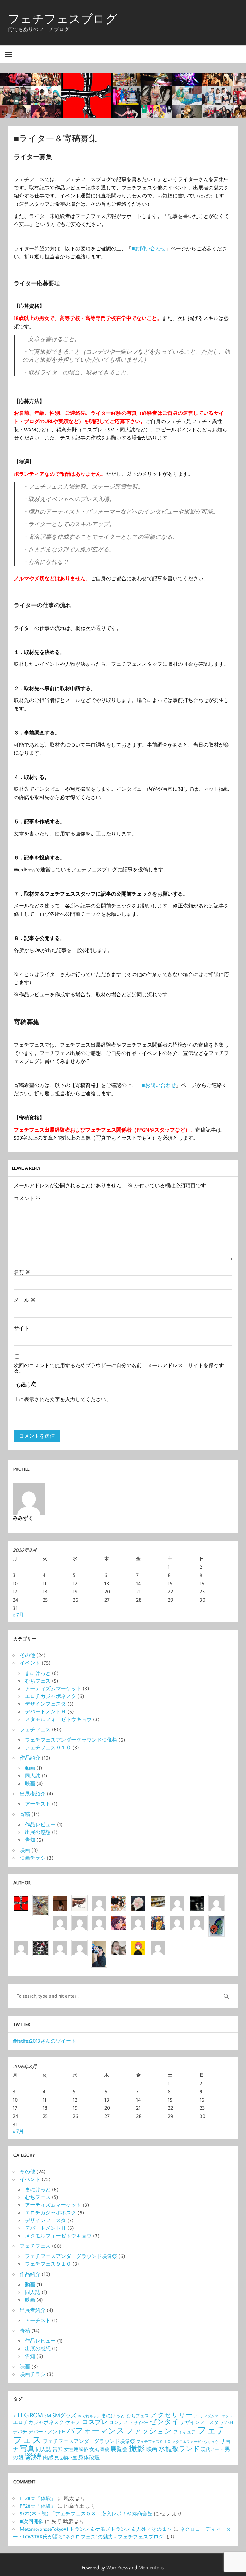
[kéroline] (41, 1945)
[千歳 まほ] (197, 1919)
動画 (30, 1768)
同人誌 (33, 1776)
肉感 (48, 2457)
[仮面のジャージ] (119, 1919)
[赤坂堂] (99, 1900)
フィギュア (184, 2432)
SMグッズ (64, 2415)
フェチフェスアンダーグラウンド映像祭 (71, 1740)
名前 (22, 1272)
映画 (30, 1783)
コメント (27, 1198)
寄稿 (25, 1814)
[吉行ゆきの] (119, 1900)
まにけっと (38, 1673)
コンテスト (121, 2422)
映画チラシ (33, 1858)
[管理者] (21, 1900)
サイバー (141, 2423)
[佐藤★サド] (21, 1945)
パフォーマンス (96, 2430)
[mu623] (138, 1900)
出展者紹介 (33, 1794)
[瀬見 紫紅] (177, 1900)
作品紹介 (30, 1758)
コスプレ (95, 2422)
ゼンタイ (164, 2421)
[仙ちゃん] (158, 1919)
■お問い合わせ (149, 248)
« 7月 (18, 1615)
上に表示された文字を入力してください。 (62, 1399)
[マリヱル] (60, 1900)
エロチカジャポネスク (51, 1696)
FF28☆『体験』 (38, 2498)
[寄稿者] (80, 1945)
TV (79, 2416)
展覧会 (119, 2449)
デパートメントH (47, 2432)
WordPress (117, 2567)
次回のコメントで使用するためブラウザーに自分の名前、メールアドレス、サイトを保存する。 (119, 1368)
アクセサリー (171, 2415)
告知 (30, 1840)
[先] (216, 1900)
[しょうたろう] (41, 1900)
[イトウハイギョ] (60, 1919)
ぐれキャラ (91, 2416)
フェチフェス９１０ (48, 1747)
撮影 (137, 2448)
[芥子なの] (177, 1919)
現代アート (212, 2449)
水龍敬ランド (179, 2448)
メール (25, 1300)
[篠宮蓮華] (119, 1945)
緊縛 (33, 2456)
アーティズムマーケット (53, 1688)
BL (15, 2416)
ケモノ (73, 2422)
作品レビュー (40, 1824)
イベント (30, 1663)
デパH (226, 2422)
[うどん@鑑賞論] (216, 1919)
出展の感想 (38, 1832)
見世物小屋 (66, 2458)
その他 (28, 1655)
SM (48, 2416)
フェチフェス (35, 1729)
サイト (21, 1328)
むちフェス (38, 1681)
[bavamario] (60, 1945)
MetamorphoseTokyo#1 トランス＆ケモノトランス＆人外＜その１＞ (96, 2529)
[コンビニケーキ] (158, 1900)
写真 (27, 2448)
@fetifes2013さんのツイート (45, 2041)
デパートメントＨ (45, 1711)
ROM (36, 2415)
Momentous (151, 2567)
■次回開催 (32, 2521)
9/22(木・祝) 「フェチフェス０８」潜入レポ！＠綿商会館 (86, 2513)
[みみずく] (158, 1945)
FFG (23, 2415)
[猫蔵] (138, 1919)
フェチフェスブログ (62, 19)
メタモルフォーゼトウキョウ (58, 1719)
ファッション (149, 2430)
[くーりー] (138, 1945)
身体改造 (89, 2457)
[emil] (99, 1919)
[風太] (99, 1945)
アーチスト (38, 1804)
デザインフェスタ (45, 1704)
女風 (94, 2449)
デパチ (20, 2432)
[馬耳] (197, 1900)
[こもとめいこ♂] (80, 1919)
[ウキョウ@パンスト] (80, 1900)
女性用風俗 (76, 2449)
